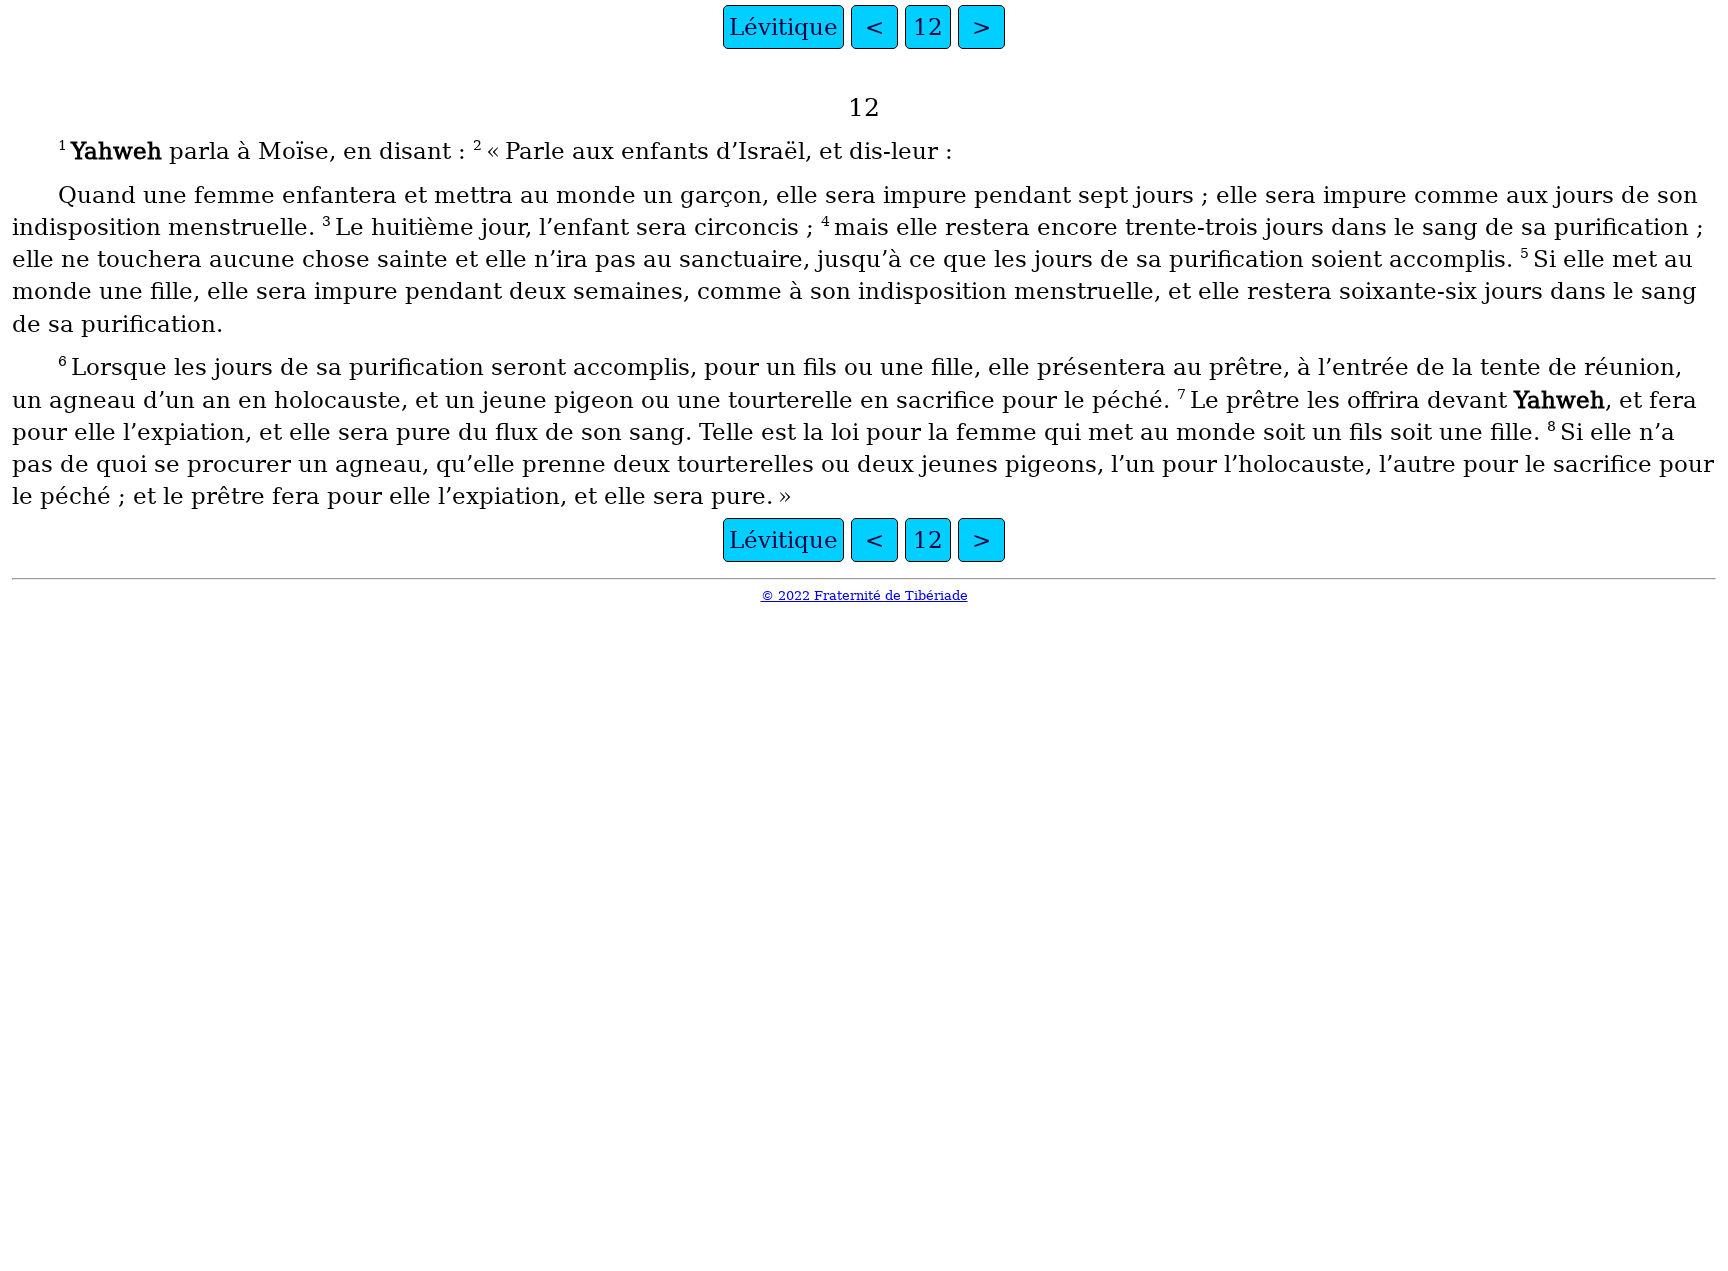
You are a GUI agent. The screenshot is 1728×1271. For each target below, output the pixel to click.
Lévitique (783, 27)
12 (928, 27)
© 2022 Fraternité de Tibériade (864, 595)
